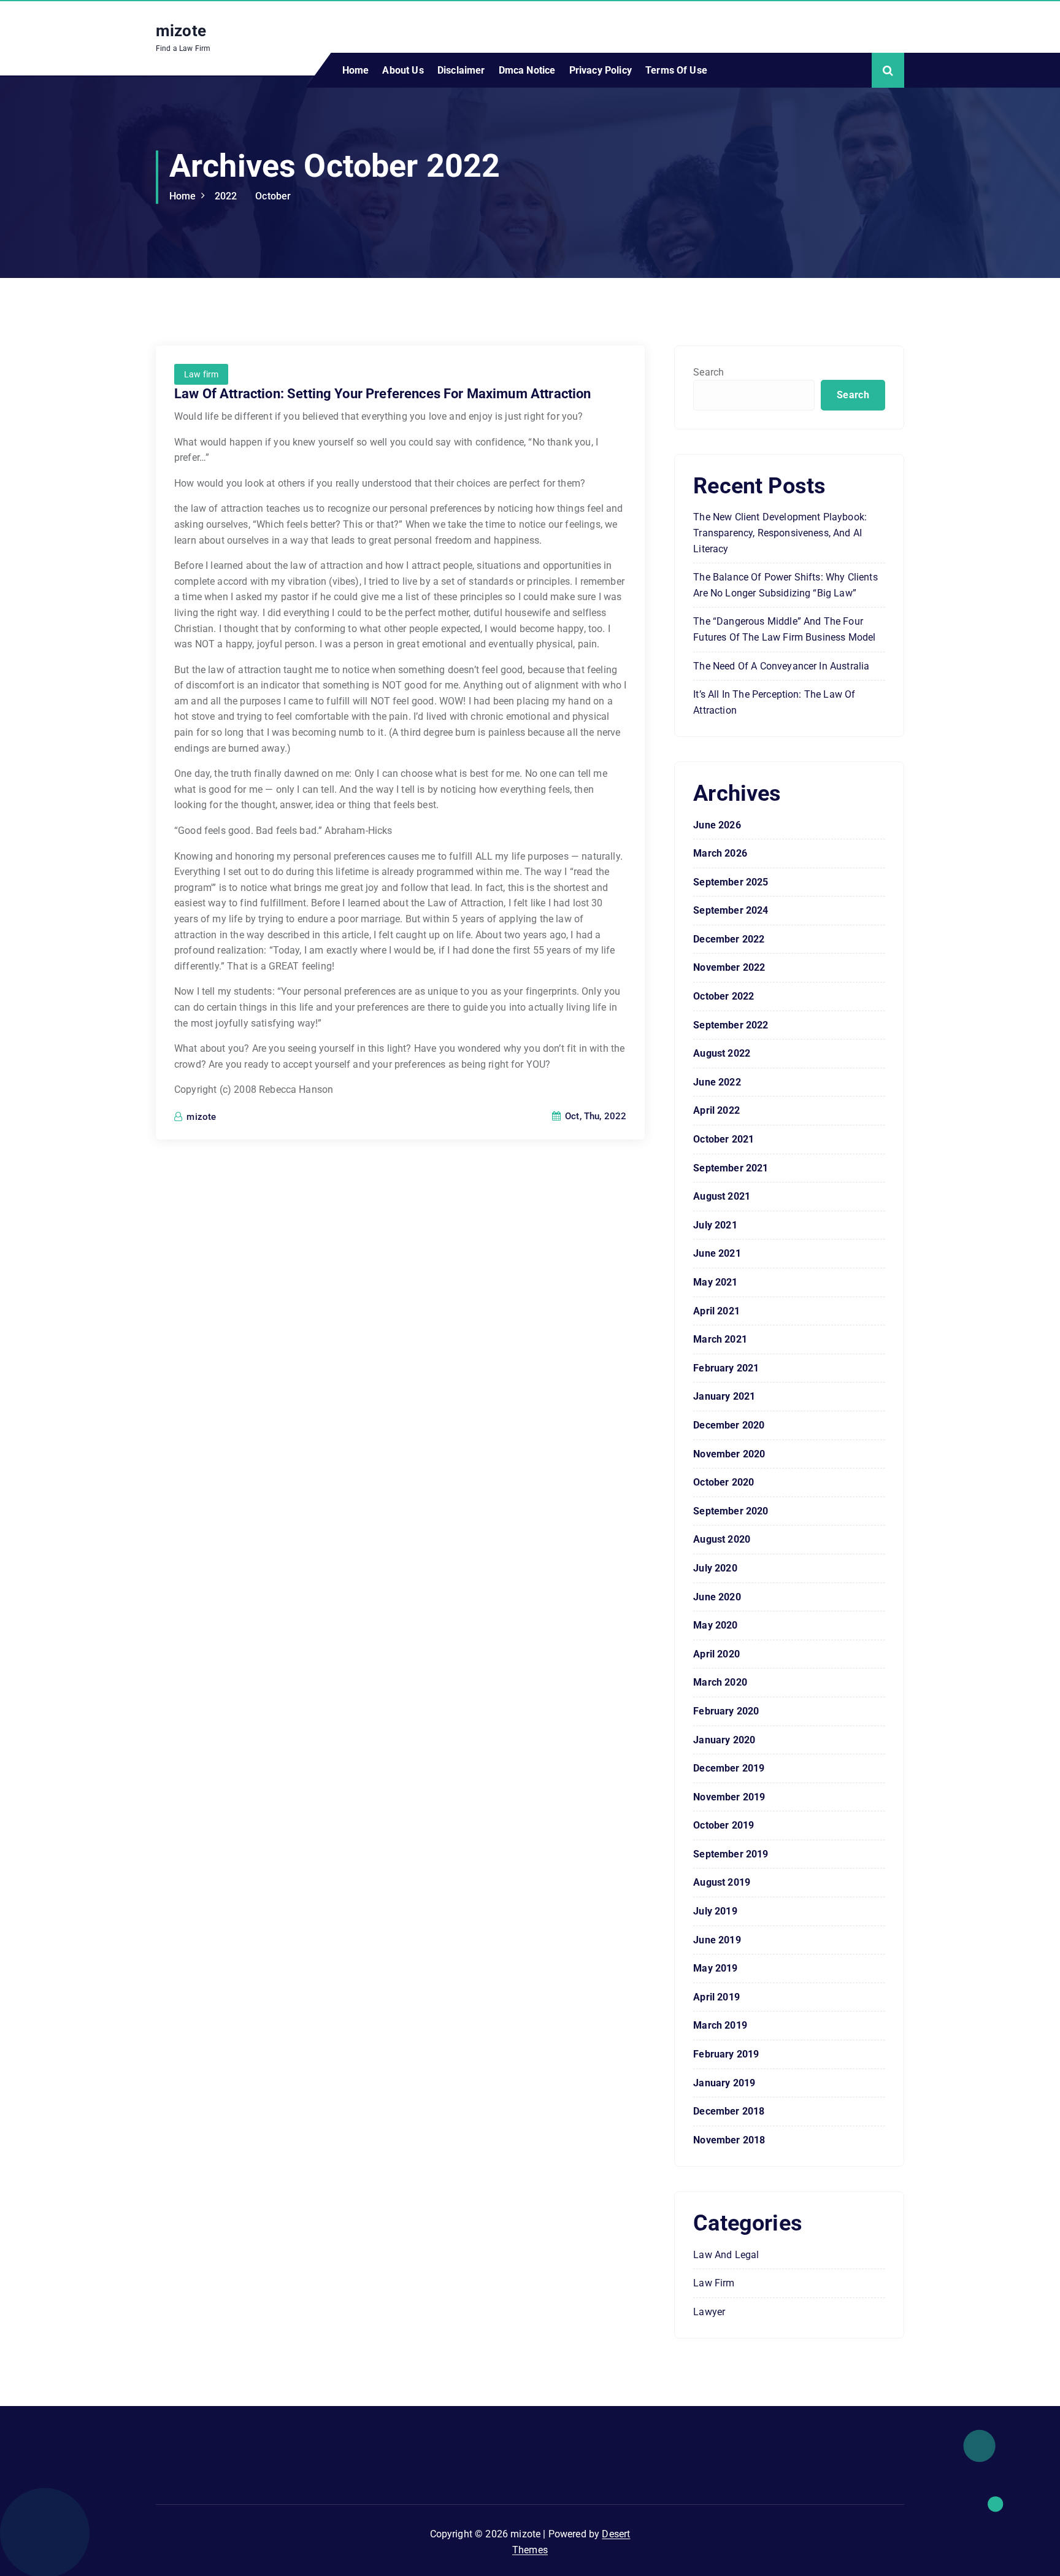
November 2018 (729, 2140)
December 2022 (729, 939)
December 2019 (729, 1768)
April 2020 (716, 1654)
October (273, 196)
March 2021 (720, 1339)
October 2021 (724, 1139)
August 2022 (722, 1053)
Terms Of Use (676, 70)
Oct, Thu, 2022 (594, 1116)
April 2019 (716, 1997)
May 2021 (715, 1282)
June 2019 (717, 1940)
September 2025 (731, 882)
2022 (226, 196)
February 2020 (726, 1711)
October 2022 (724, 996)
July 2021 (715, 1225)
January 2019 (724, 2083)
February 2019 (726, 2054)
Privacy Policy (601, 70)
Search (709, 372)
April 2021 (716, 1311)
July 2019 (715, 1911)
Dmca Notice (527, 70)
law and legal (726, 2255)
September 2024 (731, 910)
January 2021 (724, 1396)
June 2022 (717, 1082)
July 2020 (715, 1568)
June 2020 (717, 1597)
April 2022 (716, 1110)
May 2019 (715, 1968)
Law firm (201, 374)
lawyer (709, 2312)
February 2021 (726, 1368)
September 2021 (731, 1168)
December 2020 (729, 1425)
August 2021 (722, 1196)
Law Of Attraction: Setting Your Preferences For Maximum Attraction (383, 394)
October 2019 (724, 1825)
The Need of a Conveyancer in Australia (781, 666)
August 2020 (722, 1539)
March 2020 (720, 1682)
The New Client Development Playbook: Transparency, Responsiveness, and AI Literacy (780, 533)
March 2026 (720, 853)
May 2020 (715, 1625)
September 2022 (731, 1025)
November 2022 (729, 967)
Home (356, 70)
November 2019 (729, 1797)
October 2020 (724, 1482)
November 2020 (729, 1454)
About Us (403, 70)
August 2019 (722, 1882)
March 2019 (720, 2025)
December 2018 (729, 2111)
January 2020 (724, 1740)
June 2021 (717, 1253)
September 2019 (731, 1854)
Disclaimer (461, 70)
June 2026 (717, 825)
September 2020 (731, 1511)
